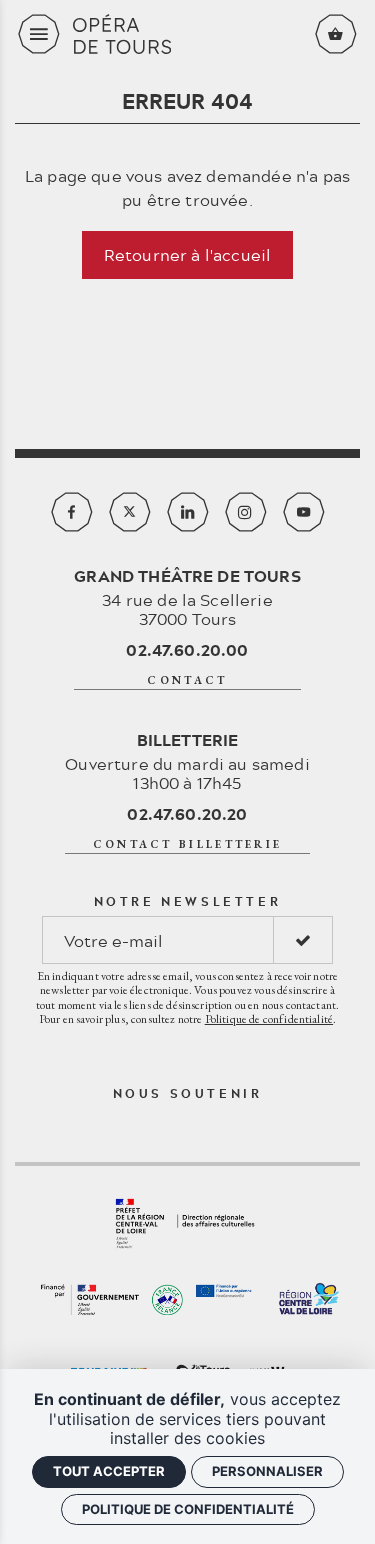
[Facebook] (72, 512)
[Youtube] (304, 512)
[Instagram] (246, 512)
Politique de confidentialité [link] (188, 1509)
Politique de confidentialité (269, 1019)
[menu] (39, 34)
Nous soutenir (188, 1093)
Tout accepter (109, 1471)
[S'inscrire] (303, 940)
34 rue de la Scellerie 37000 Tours (187, 597)
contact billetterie (188, 844)
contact (187, 680)
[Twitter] (130, 512)
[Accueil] (187, 34)
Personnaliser (267, 1471)
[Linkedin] (188, 512)
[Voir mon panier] (336, 34)
